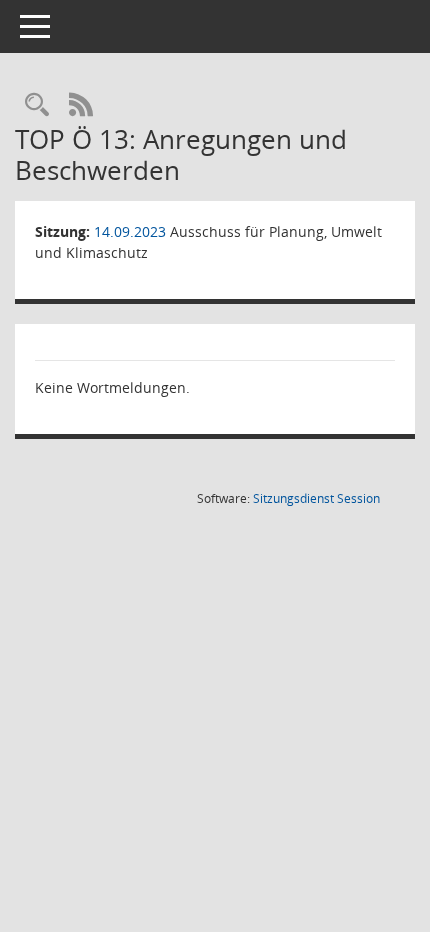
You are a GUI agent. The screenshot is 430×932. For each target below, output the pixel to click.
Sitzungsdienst (316, 498)
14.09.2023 (130, 231)
